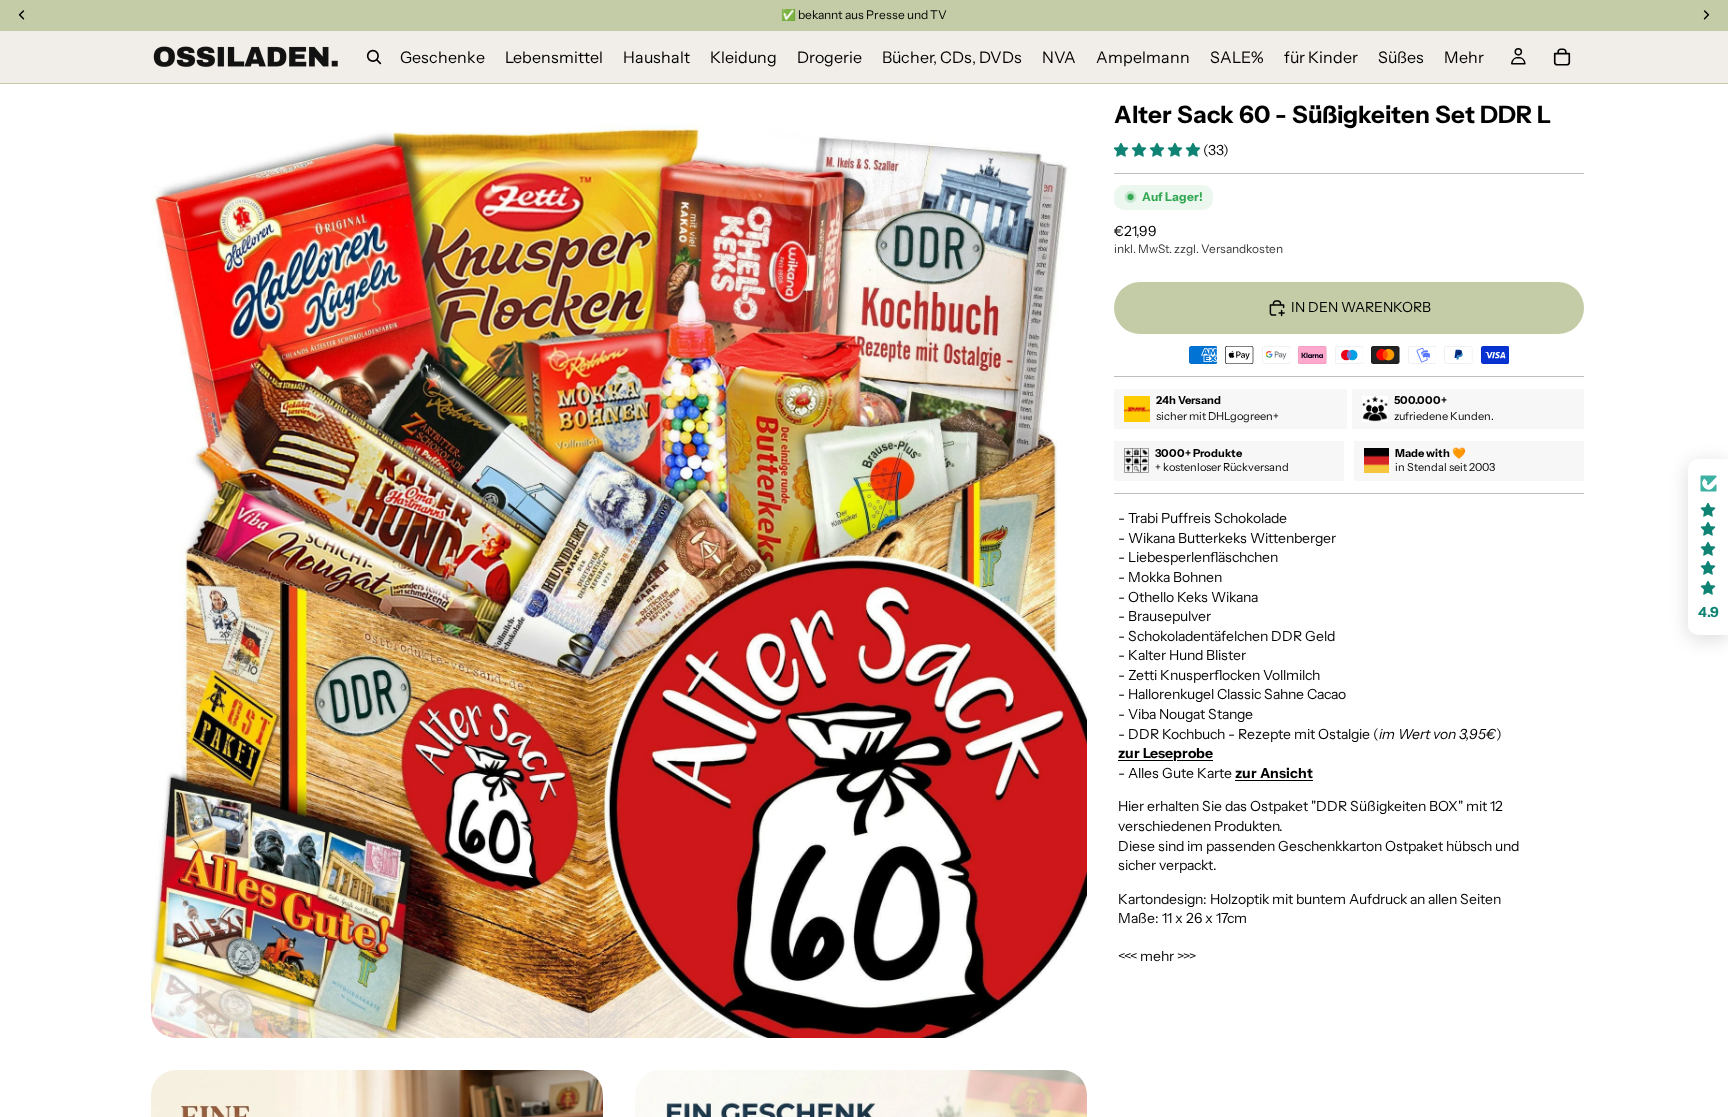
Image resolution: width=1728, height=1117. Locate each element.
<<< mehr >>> (1157, 956)
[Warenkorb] (1562, 57)
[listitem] (1464, 57)
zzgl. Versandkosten (1228, 248)
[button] (1158, 150)
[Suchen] (374, 57)
